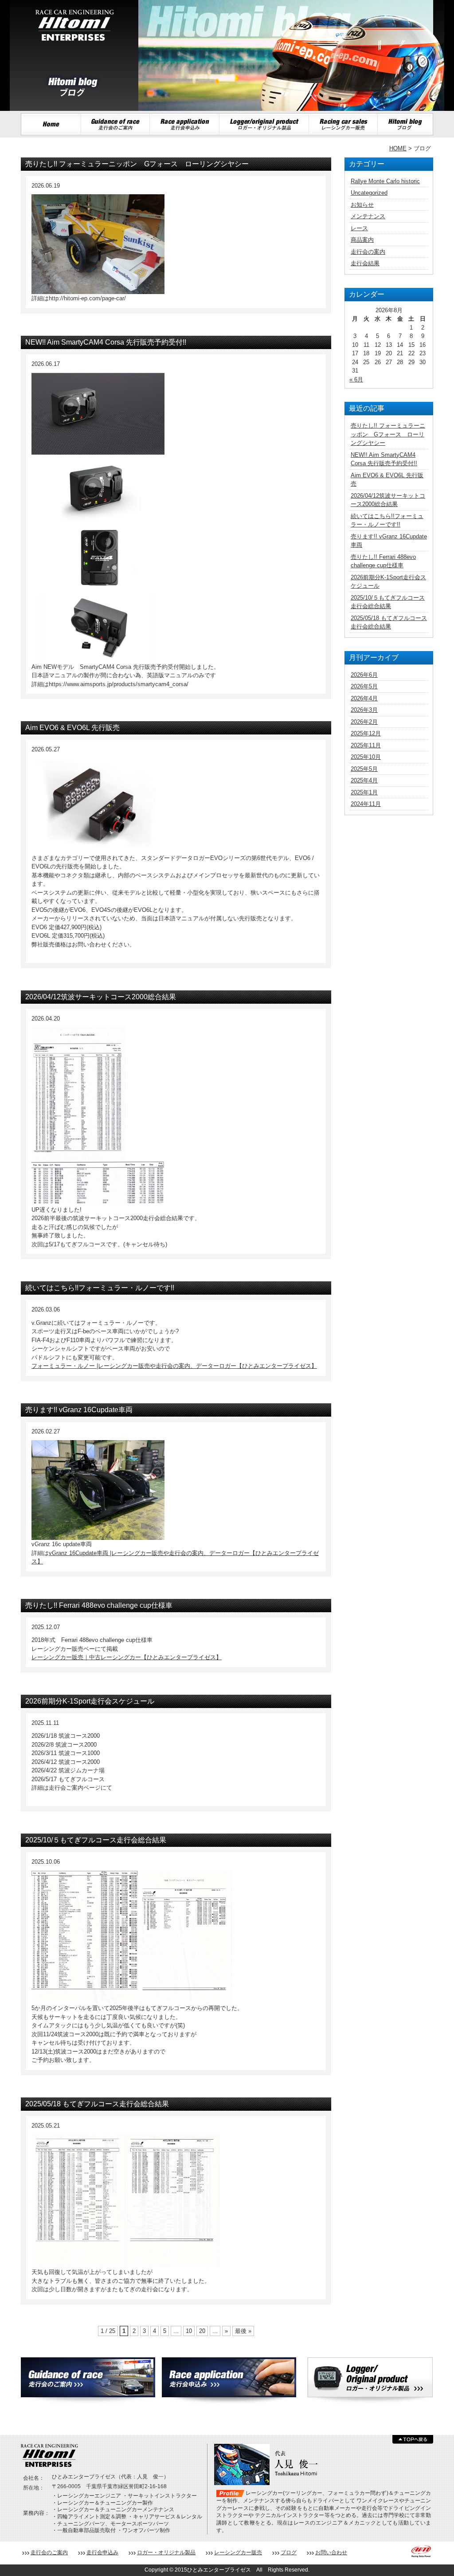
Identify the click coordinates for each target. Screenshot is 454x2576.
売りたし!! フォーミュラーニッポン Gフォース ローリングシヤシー (137, 164)
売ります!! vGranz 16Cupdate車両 (79, 1410)
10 (189, 2331)
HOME (398, 148)
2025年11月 (366, 745)
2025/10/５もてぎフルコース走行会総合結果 (96, 1840)
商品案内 (362, 240)
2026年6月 (364, 675)
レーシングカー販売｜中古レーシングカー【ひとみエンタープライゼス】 (127, 1657)
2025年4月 (364, 780)
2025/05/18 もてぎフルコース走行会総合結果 (97, 2104)
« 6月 (356, 379)
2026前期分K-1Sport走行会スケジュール (90, 1701)
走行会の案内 (368, 252)
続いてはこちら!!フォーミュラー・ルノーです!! (100, 1288)
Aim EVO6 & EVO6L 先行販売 (72, 728)
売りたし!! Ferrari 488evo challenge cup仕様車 (99, 1605)
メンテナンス (368, 216)
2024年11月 (366, 804)
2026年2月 (364, 722)
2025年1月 (364, 792)
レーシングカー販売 (238, 2552)
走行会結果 (365, 263)
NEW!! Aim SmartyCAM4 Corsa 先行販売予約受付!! (106, 342)
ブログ (289, 2552)
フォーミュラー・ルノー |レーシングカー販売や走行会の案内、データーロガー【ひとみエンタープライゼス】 (174, 1366)
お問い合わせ (331, 2552)
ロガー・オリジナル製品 (166, 2552)
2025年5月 (364, 769)
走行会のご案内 (49, 2552)
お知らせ (362, 205)
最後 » (243, 2331)
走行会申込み (102, 2552)
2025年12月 (366, 733)
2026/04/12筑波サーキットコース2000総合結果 (101, 997)
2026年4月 (364, 698)
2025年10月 (366, 757)
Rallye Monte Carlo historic (385, 181)
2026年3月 (364, 710)
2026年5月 (364, 686)
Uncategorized (369, 193)
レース (359, 228)
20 (202, 2331)
